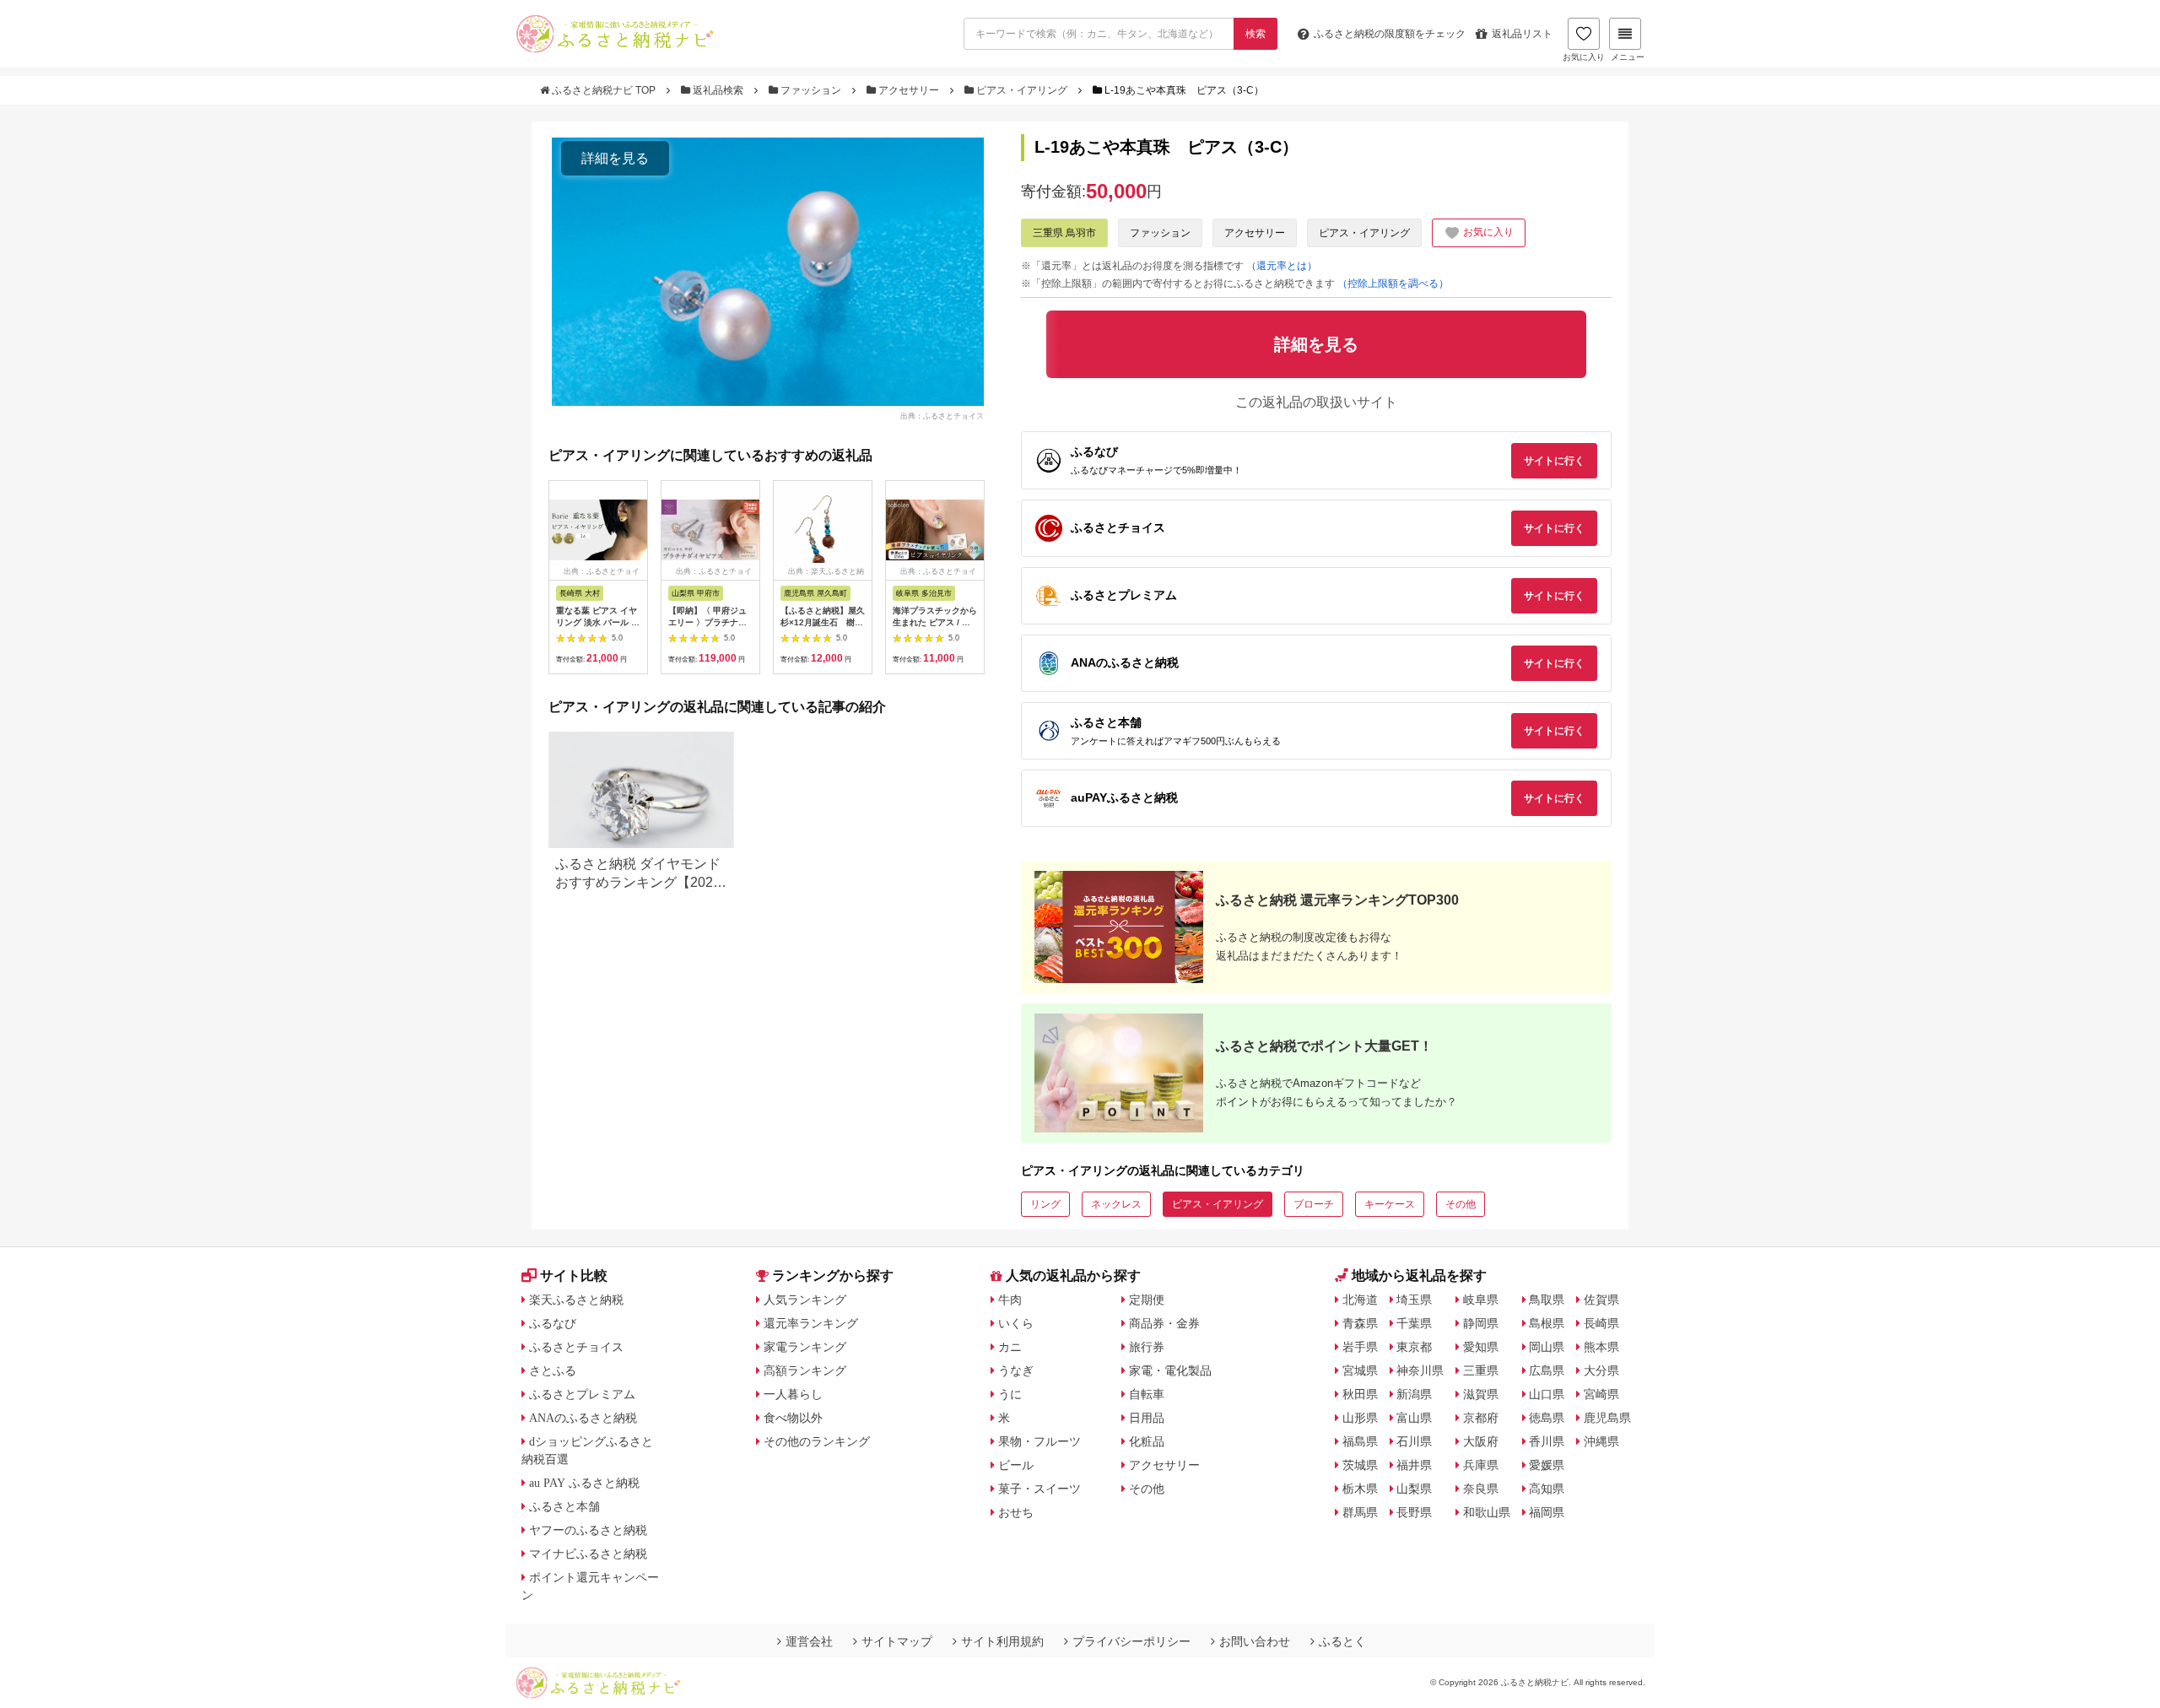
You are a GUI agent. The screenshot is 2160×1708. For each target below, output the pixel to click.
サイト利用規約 (1002, 1641)
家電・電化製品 (1170, 1370)
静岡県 (1481, 1323)
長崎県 (1601, 1323)
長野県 (1414, 1512)
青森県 (1360, 1323)
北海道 (1360, 1300)
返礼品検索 (718, 90)
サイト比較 (574, 1276)
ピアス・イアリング (1022, 90)
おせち (1016, 1512)
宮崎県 (1601, 1394)
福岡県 (1547, 1512)
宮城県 (1360, 1370)
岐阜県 (1481, 1300)
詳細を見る (615, 158)
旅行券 (1147, 1347)
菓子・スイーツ (1039, 1489)
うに (1010, 1394)
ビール (1016, 1465)
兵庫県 (1481, 1465)
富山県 (1414, 1418)
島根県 (1547, 1323)
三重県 (1481, 1370)
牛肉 (1010, 1300)
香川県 (1547, 1441)
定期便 (1147, 1300)
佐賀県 (1601, 1300)
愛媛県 (1547, 1465)
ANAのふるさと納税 (583, 1418)
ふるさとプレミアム (582, 1394)
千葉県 (1414, 1323)
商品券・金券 (1164, 1323)
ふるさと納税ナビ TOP (604, 90)
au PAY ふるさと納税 (584, 1483)
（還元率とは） (1282, 266)
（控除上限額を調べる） (1393, 284)
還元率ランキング (811, 1323)
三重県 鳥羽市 (1064, 233)
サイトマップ (897, 1641)
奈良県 (1481, 1489)
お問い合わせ (1255, 1641)
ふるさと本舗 (564, 1506)
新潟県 (1414, 1394)
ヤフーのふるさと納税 (588, 1530)
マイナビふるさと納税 (588, 1554)
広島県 (1547, 1370)
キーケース (1390, 1204)
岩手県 (1360, 1347)
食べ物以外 (793, 1418)
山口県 (1547, 1394)
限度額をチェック (1390, 34)
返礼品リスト (1522, 34)
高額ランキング (805, 1370)
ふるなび (553, 1323)
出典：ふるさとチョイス (942, 415)
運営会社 (809, 1641)
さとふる (553, 1370)
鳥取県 (1547, 1300)
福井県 (1414, 1465)
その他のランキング (817, 1441)
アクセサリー (909, 90)
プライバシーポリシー (1131, 1641)
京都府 (1481, 1418)
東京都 (1414, 1347)
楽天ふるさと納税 (576, 1300)
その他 (1461, 1204)
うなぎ (1016, 1370)
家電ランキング (805, 1347)
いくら (1016, 1323)
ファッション (811, 90)
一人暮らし (793, 1394)
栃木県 (1360, 1489)
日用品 (1147, 1418)
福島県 (1360, 1441)
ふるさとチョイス (576, 1347)
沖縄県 (1601, 1441)
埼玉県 (1414, 1300)
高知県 (1547, 1489)
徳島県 (1547, 1418)
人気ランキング (805, 1300)
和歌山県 (1487, 1512)
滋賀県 (1481, 1394)
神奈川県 (1420, 1370)
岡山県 (1547, 1347)
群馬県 (1360, 1512)
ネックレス (1116, 1204)
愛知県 (1481, 1347)
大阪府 (1481, 1441)
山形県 (1360, 1418)
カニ (1010, 1347)
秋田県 (1360, 1394)
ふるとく (1342, 1641)
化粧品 (1147, 1441)
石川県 (1414, 1441)
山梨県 (1414, 1489)
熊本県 (1601, 1347)
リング (1045, 1204)
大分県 (1601, 1370)
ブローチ (1314, 1204)
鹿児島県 (1607, 1418)
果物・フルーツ (1039, 1441)
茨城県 (1360, 1465)
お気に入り (1584, 57)
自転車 (1147, 1394)
